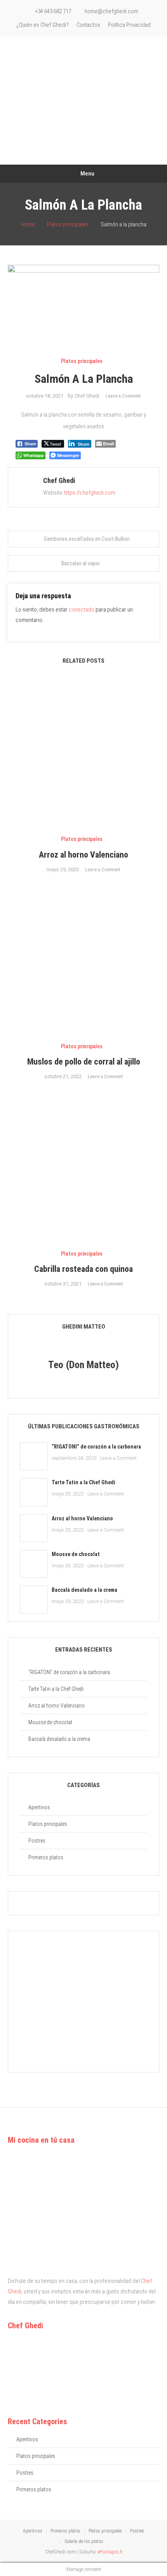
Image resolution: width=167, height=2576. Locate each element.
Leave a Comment (123, 396)
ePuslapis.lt (110, 2552)
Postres (37, 1841)
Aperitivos (39, 1807)
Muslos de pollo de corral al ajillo (84, 1062)
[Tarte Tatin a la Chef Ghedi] (34, 1492)
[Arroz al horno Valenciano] (34, 1528)
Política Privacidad (129, 25)
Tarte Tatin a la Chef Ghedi (83, 1482)
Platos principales (82, 361)
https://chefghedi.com (90, 493)
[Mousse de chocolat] (34, 1564)
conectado (82, 610)
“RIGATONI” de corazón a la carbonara (96, 1447)
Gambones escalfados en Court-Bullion (87, 539)
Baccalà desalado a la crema (84, 1590)
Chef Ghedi (87, 396)
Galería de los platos (84, 2541)
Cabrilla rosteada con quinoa (83, 1269)
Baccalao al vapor (81, 563)
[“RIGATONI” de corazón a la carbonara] (34, 1456)
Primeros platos (46, 1857)
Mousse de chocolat (76, 1554)
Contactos (88, 25)
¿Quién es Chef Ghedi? (43, 25)
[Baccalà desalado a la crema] (34, 1600)
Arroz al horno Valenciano (83, 855)
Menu (87, 174)
